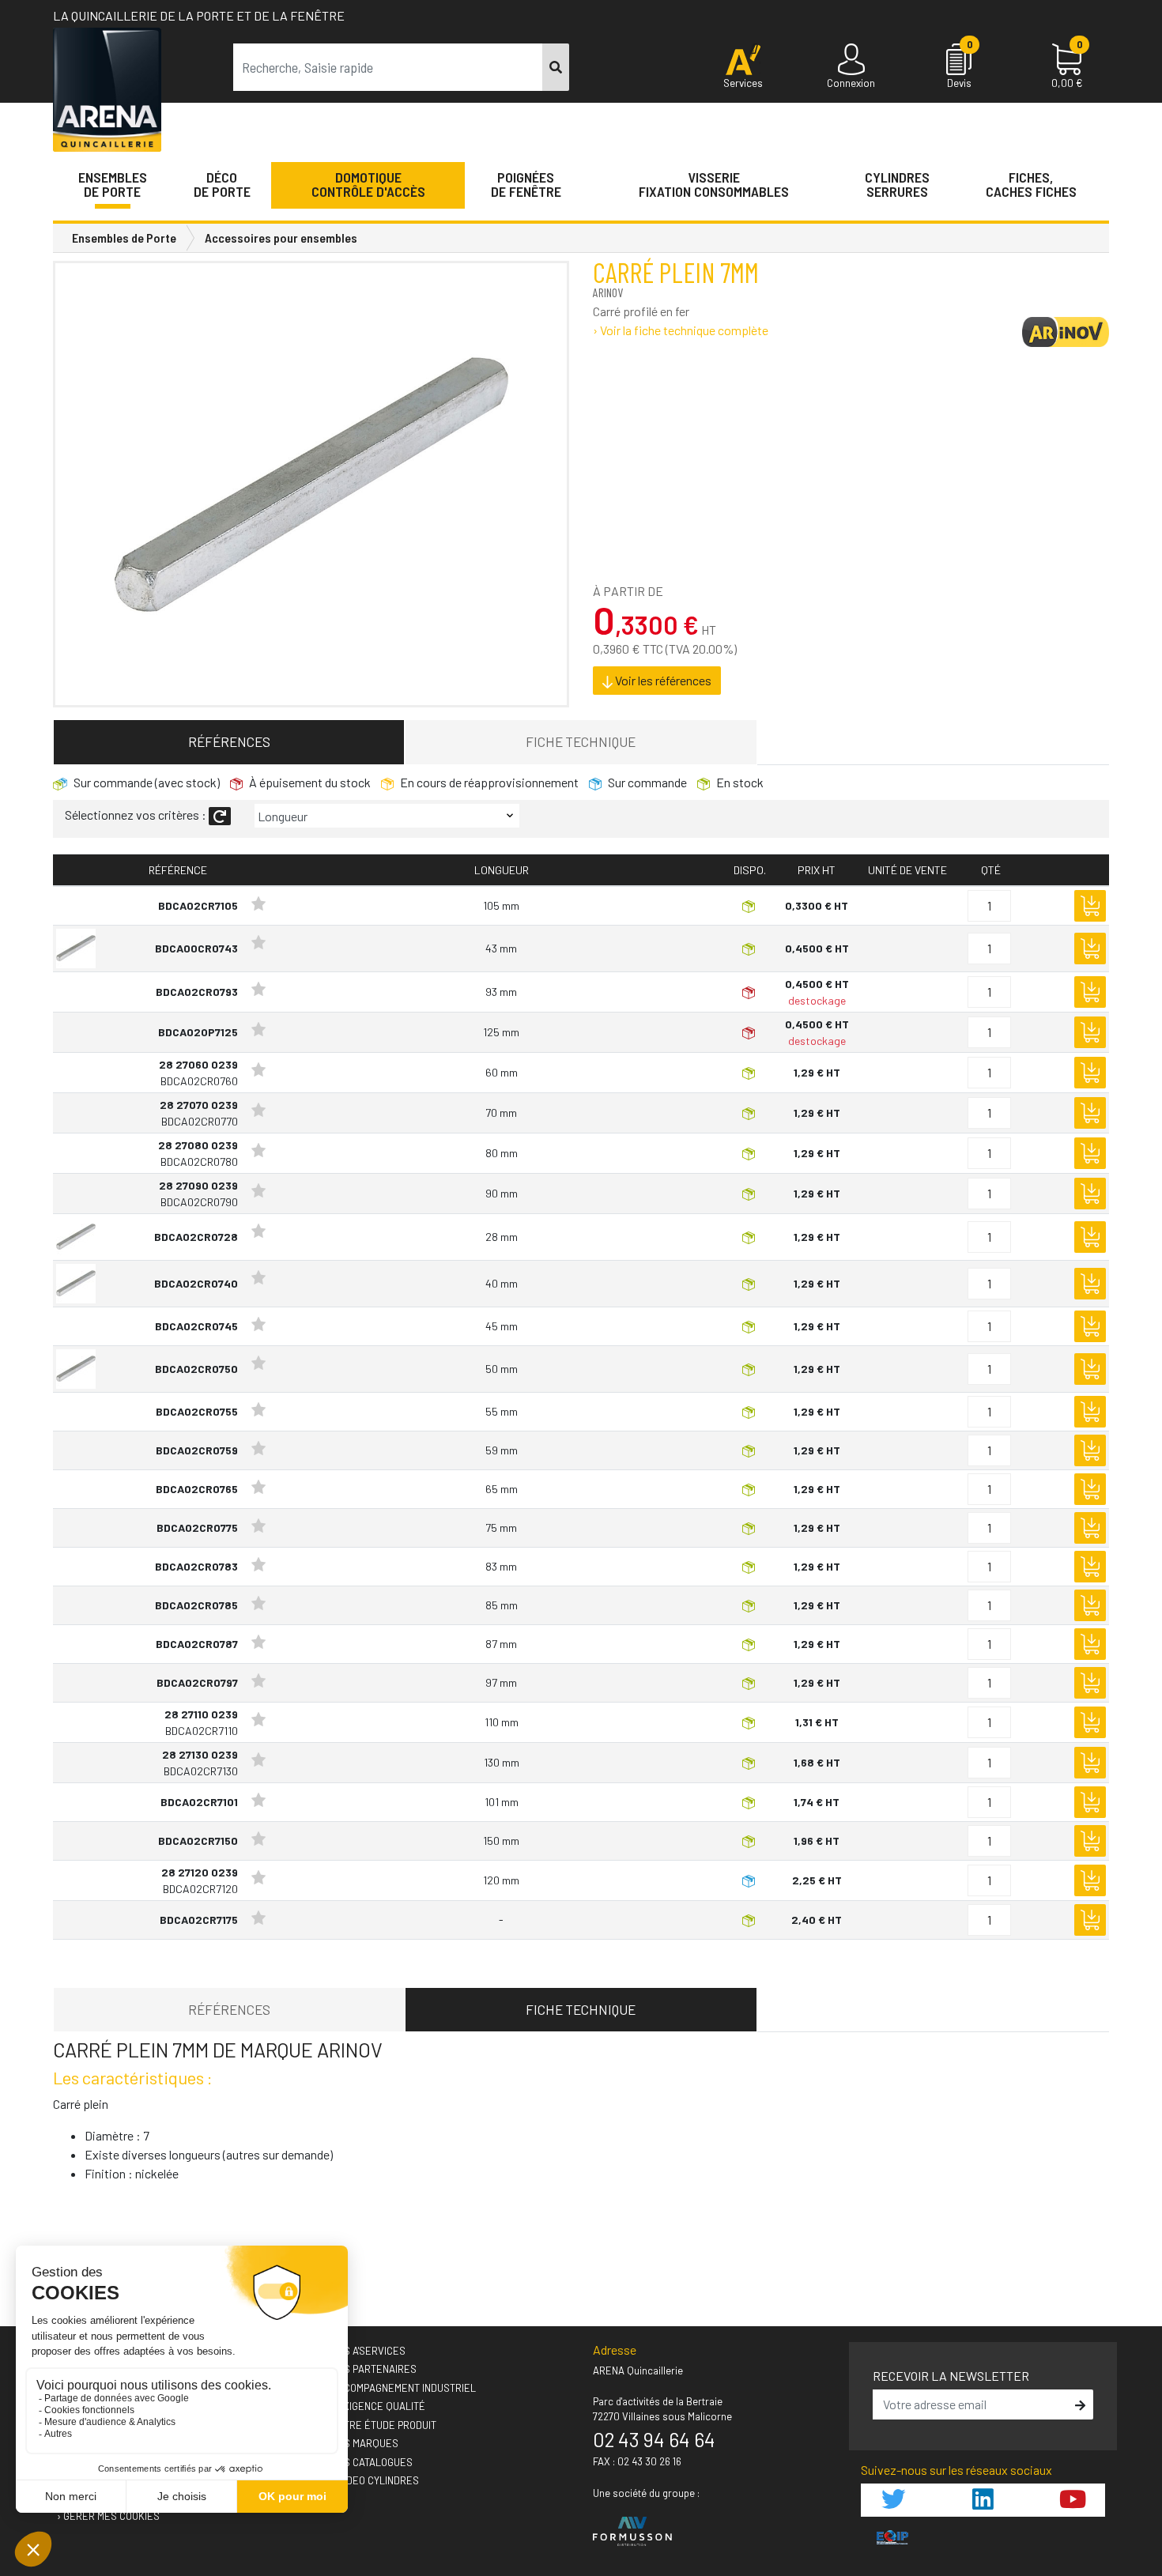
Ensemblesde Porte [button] (113, 184)
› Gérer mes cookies (108, 2516)
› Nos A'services (365, 2351)
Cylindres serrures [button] (897, 184)
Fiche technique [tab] (581, 741)
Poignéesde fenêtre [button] (526, 184)
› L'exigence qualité (375, 2406)
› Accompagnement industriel (400, 2388)
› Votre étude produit (381, 2425)
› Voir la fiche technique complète (681, 330)
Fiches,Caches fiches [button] (1031, 184)
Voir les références (662, 680)
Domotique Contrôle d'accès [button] (368, 184)
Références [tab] (229, 741)
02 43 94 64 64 (654, 2439)
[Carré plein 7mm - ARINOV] (311, 485)
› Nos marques (362, 2443)
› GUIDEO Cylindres (372, 2480)
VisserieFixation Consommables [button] (714, 184)
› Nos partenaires (371, 2369)
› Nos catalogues (369, 2462)
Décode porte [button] (222, 184)
